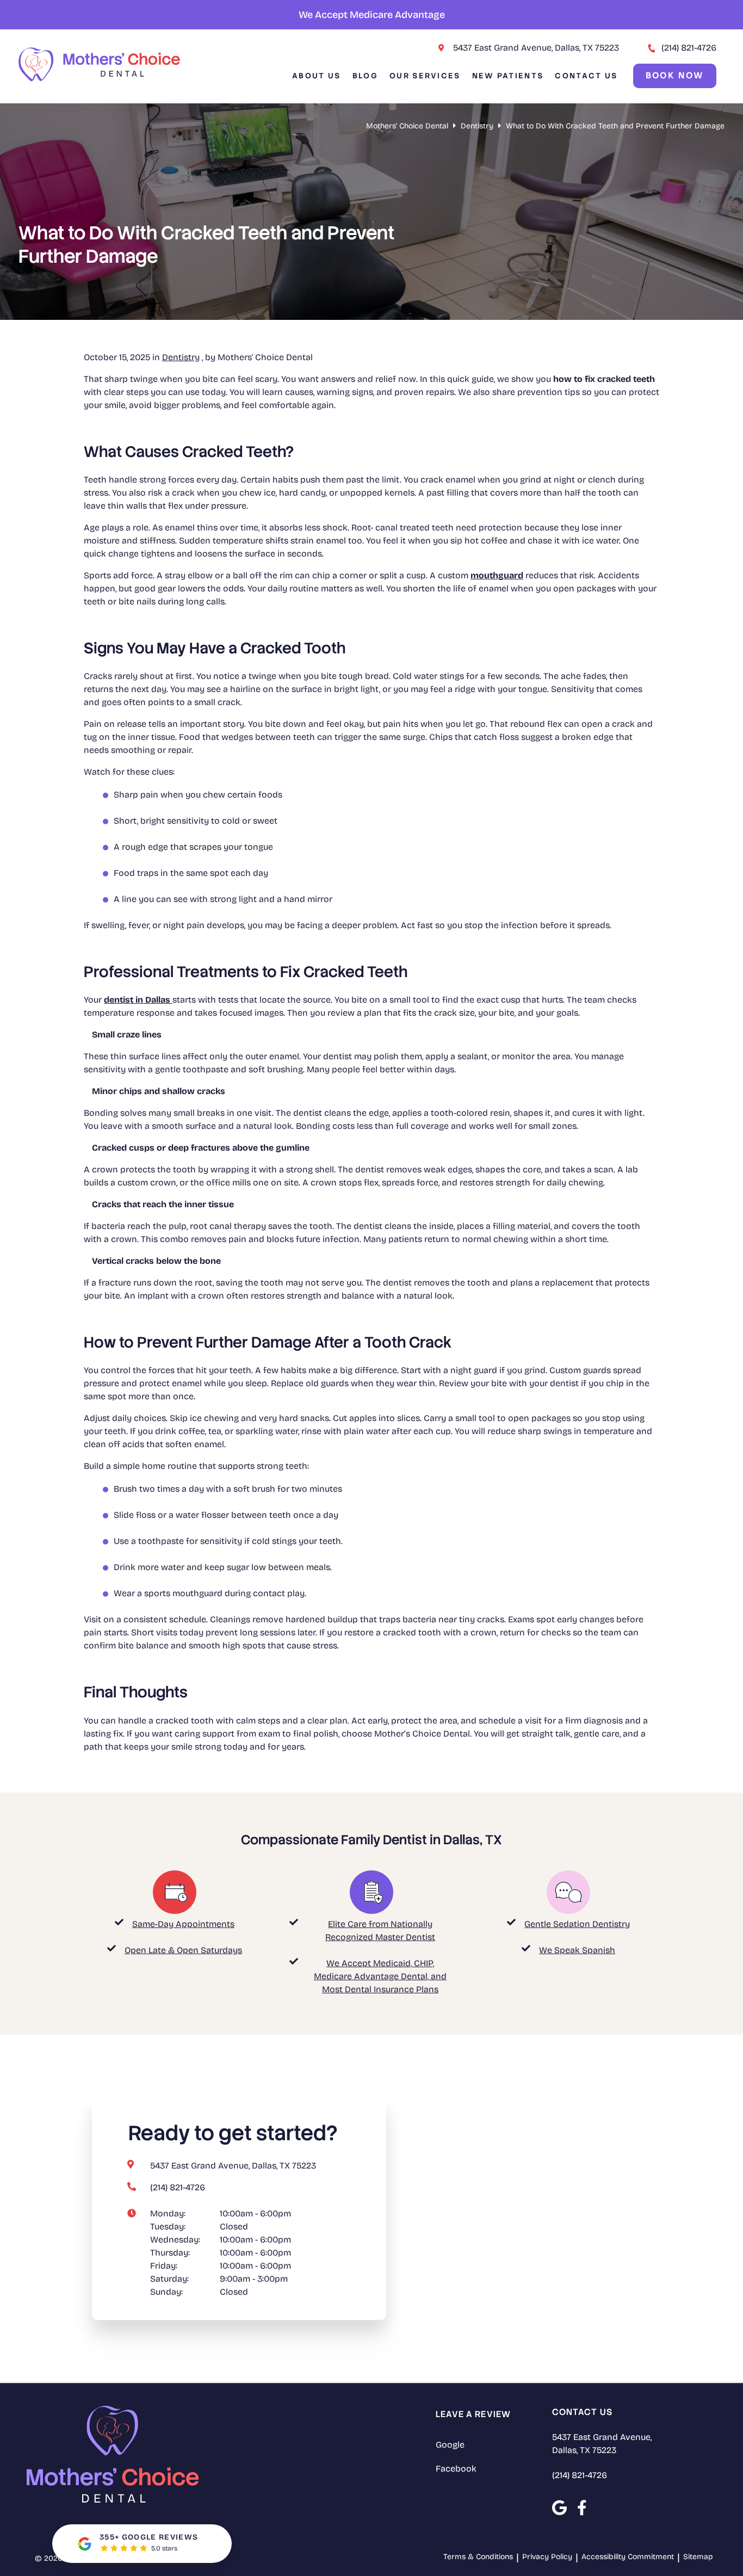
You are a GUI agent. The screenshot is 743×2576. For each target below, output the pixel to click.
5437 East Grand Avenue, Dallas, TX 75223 (536, 48)
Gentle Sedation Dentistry (577, 1924)
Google (450, 2445)
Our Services (425, 76)
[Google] (559, 2508)
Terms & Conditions (478, 2557)
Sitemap (698, 2557)
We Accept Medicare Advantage (372, 15)
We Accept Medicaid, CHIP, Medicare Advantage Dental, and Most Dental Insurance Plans (380, 1976)
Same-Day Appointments (183, 1924)
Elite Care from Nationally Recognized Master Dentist (380, 1931)
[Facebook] (582, 2508)
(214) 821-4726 (689, 48)
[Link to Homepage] (113, 2456)
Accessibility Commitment (628, 2557)
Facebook (456, 2469)
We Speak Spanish (577, 1950)
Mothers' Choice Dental (407, 126)
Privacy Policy (547, 2557)
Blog (365, 76)
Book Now (675, 75)
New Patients (508, 76)
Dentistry (477, 126)
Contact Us (586, 76)
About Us (316, 76)
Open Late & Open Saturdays (183, 1950)
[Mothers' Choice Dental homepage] (100, 79)
